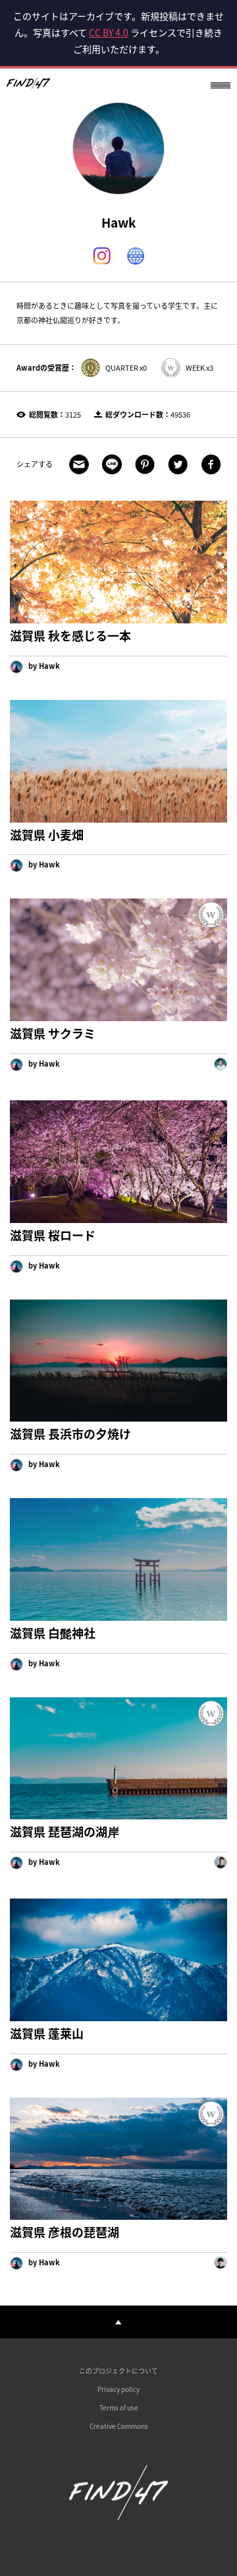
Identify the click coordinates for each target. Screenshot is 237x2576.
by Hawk (43, 666)
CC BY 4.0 (109, 32)
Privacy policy (118, 2389)
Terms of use (119, 2407)
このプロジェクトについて (118, 2371)
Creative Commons (119, 2426)
